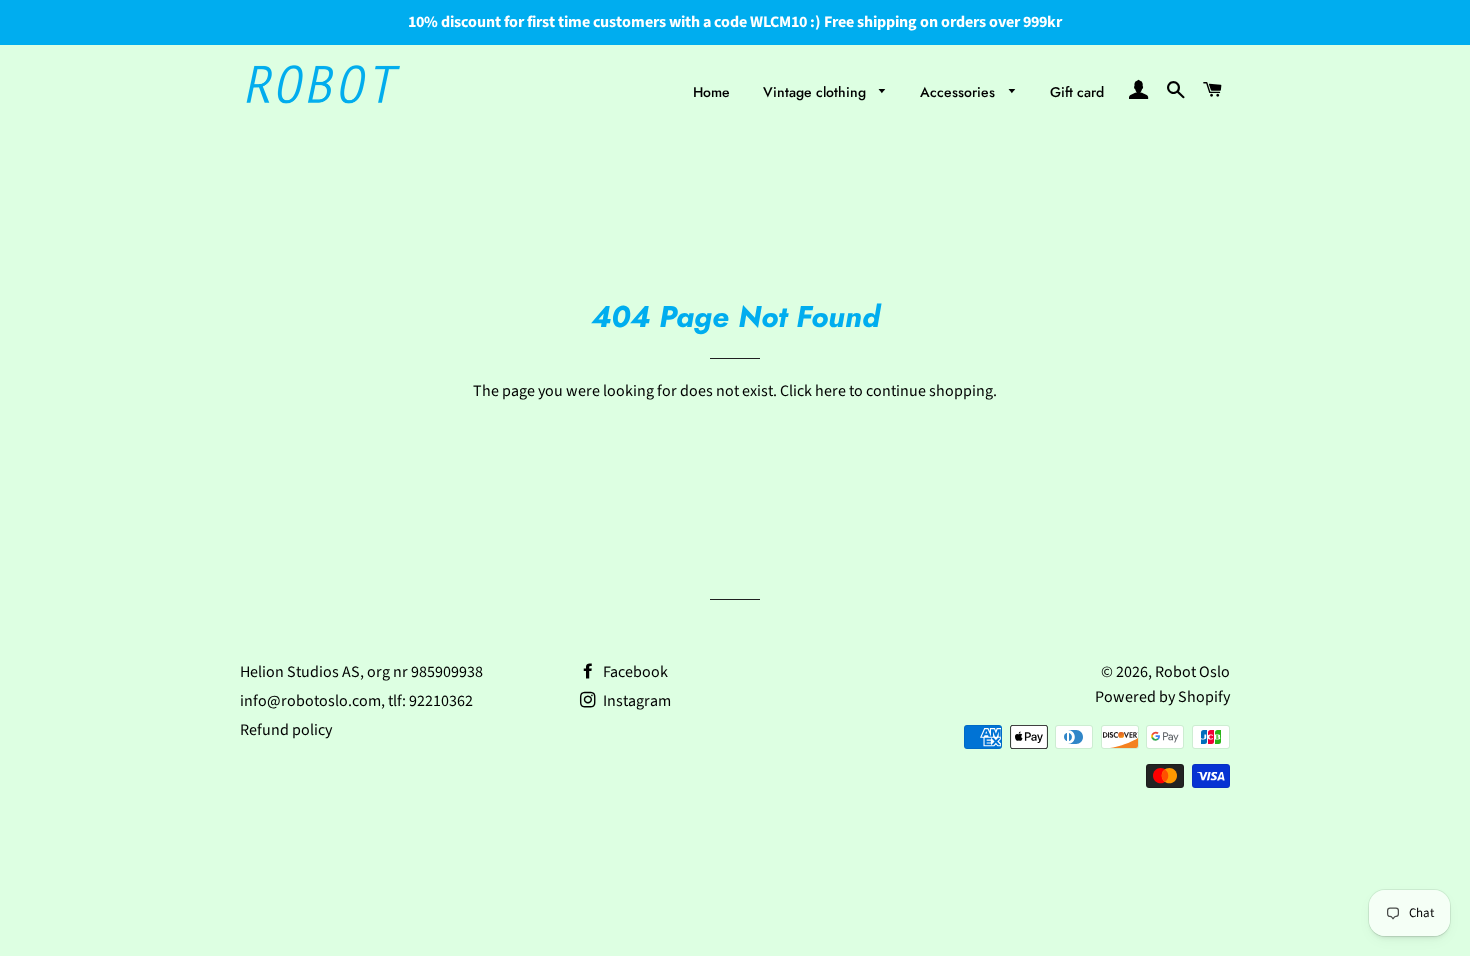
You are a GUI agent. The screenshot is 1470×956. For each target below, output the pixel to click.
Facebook (634, 672)
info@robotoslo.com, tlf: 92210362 (356, 701)
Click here (813, 391)
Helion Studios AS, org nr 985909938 (361, 672)
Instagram (635, 701)
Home (711, 92)
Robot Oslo (1192, 672)
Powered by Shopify (1162, 697)
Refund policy (286, 730)
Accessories (959, 92)
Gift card (1077, 92)
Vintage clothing (816, 92)
